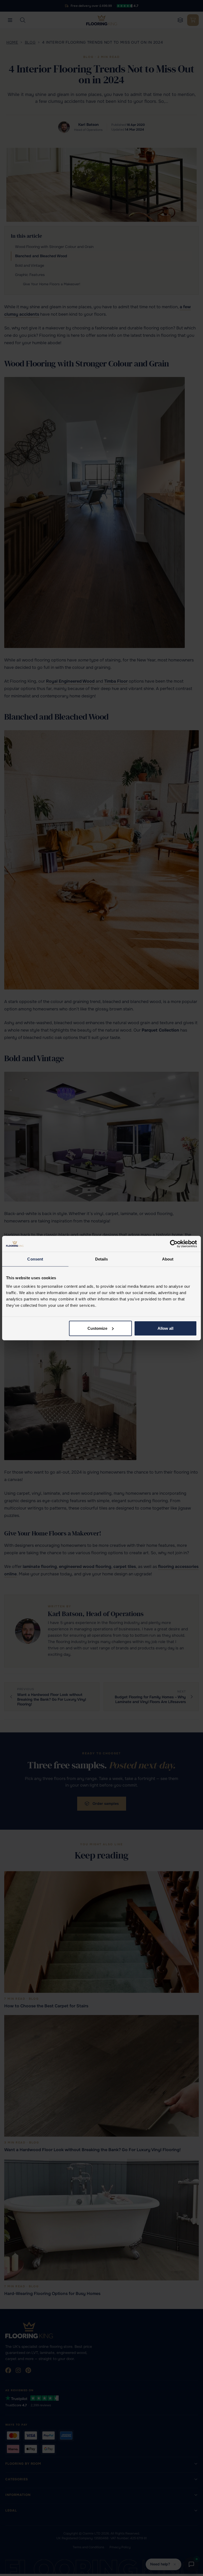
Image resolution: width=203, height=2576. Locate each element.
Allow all (165, 1328)
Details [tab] (102, 1259)
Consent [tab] (35, 1259)
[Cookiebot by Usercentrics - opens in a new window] (174, 1244)
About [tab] (168, 1259)
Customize (97, 1328)
